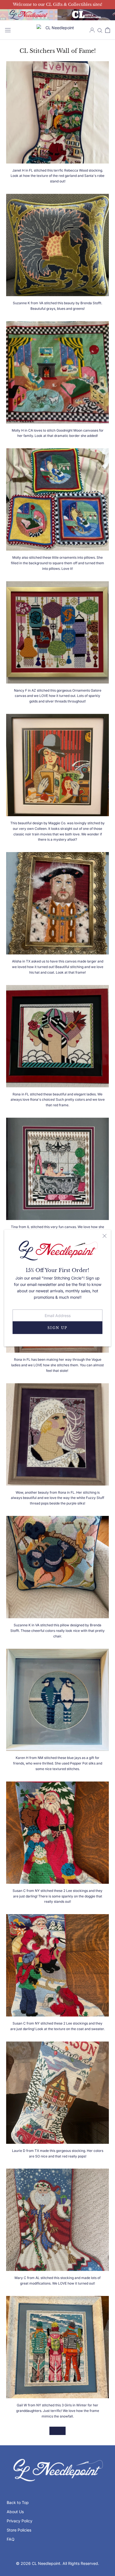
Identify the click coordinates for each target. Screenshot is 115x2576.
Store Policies (19, 2530)
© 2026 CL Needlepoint (38, 2563)
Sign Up (57, 1327)
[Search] (100, 30)
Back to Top (18, 2502)
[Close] (105, 1236)
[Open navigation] (8, 30)
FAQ (11, 2539)
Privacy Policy (20, 2521)
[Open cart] (108, 30)
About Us (15, 2512)
